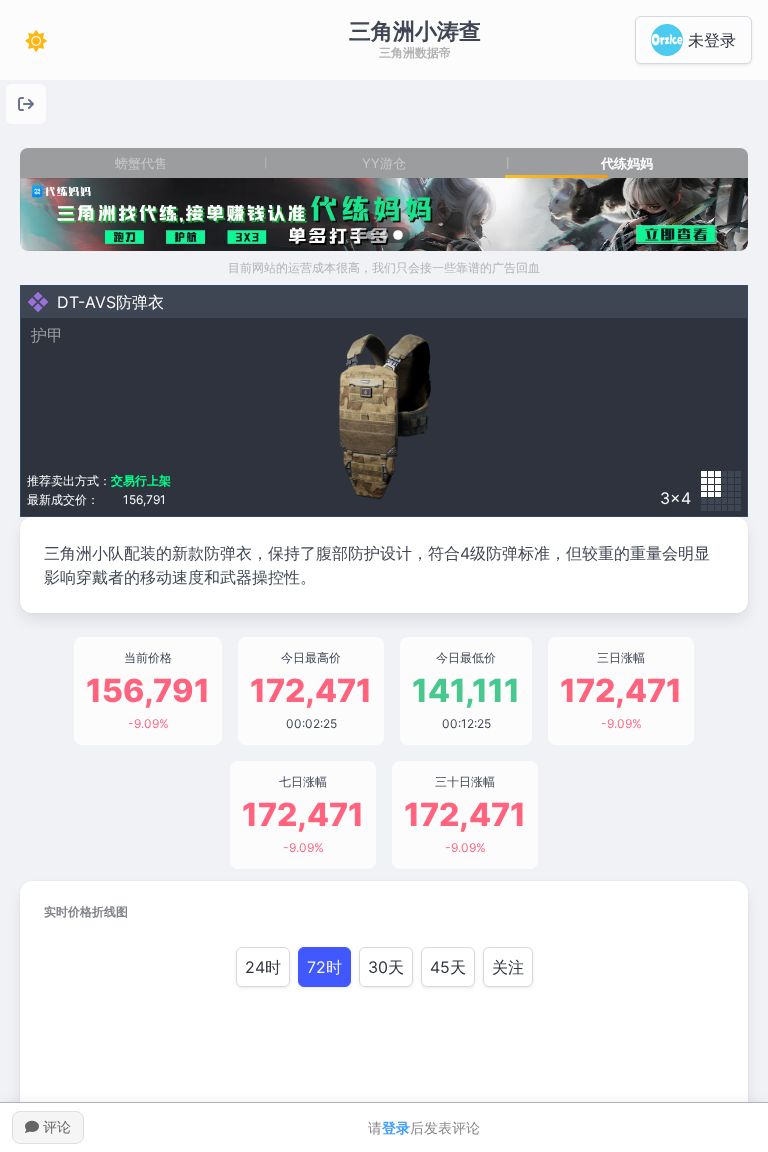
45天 (448, 967)
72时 (324, 967)
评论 (55, 1126)
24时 (263, 967)
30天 (386, 967)
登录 (396, 1127)
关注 (508, 967)
